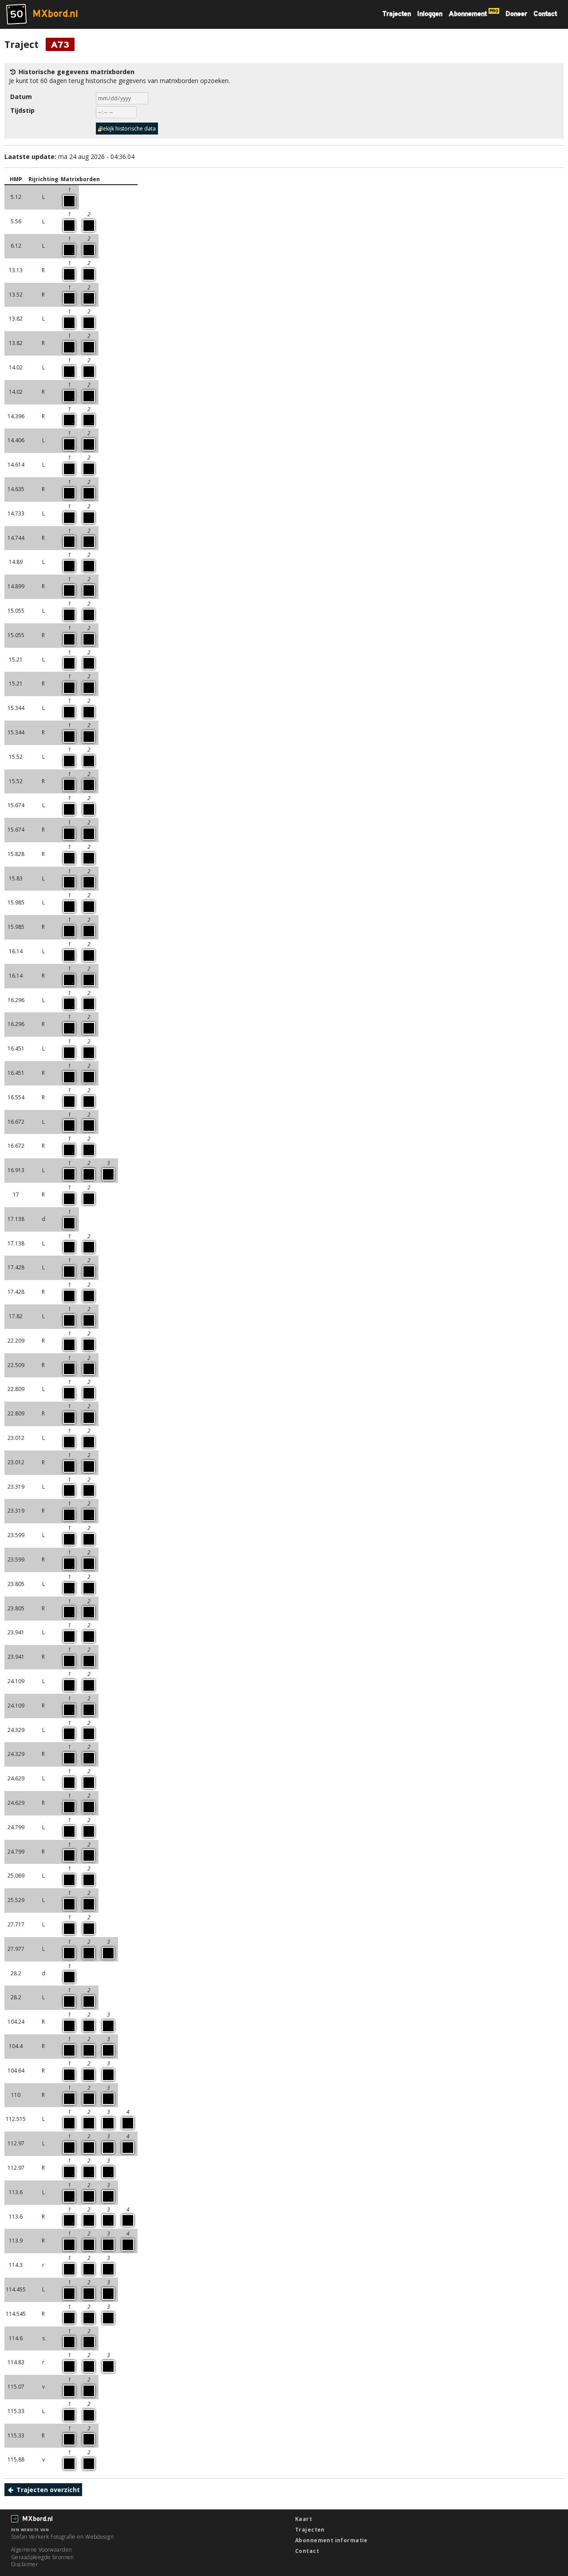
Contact (545, 14)
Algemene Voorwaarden (41, 2550)
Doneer (516, 14)
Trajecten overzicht (47, 2490)
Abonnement (473, 14)
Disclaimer (25, 2564)
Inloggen (430, 14)
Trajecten (397, 14)
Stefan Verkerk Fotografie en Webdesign (62, 2537)
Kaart (304, 2519)
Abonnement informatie (331, 2540)
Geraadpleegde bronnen (43, 2557)
